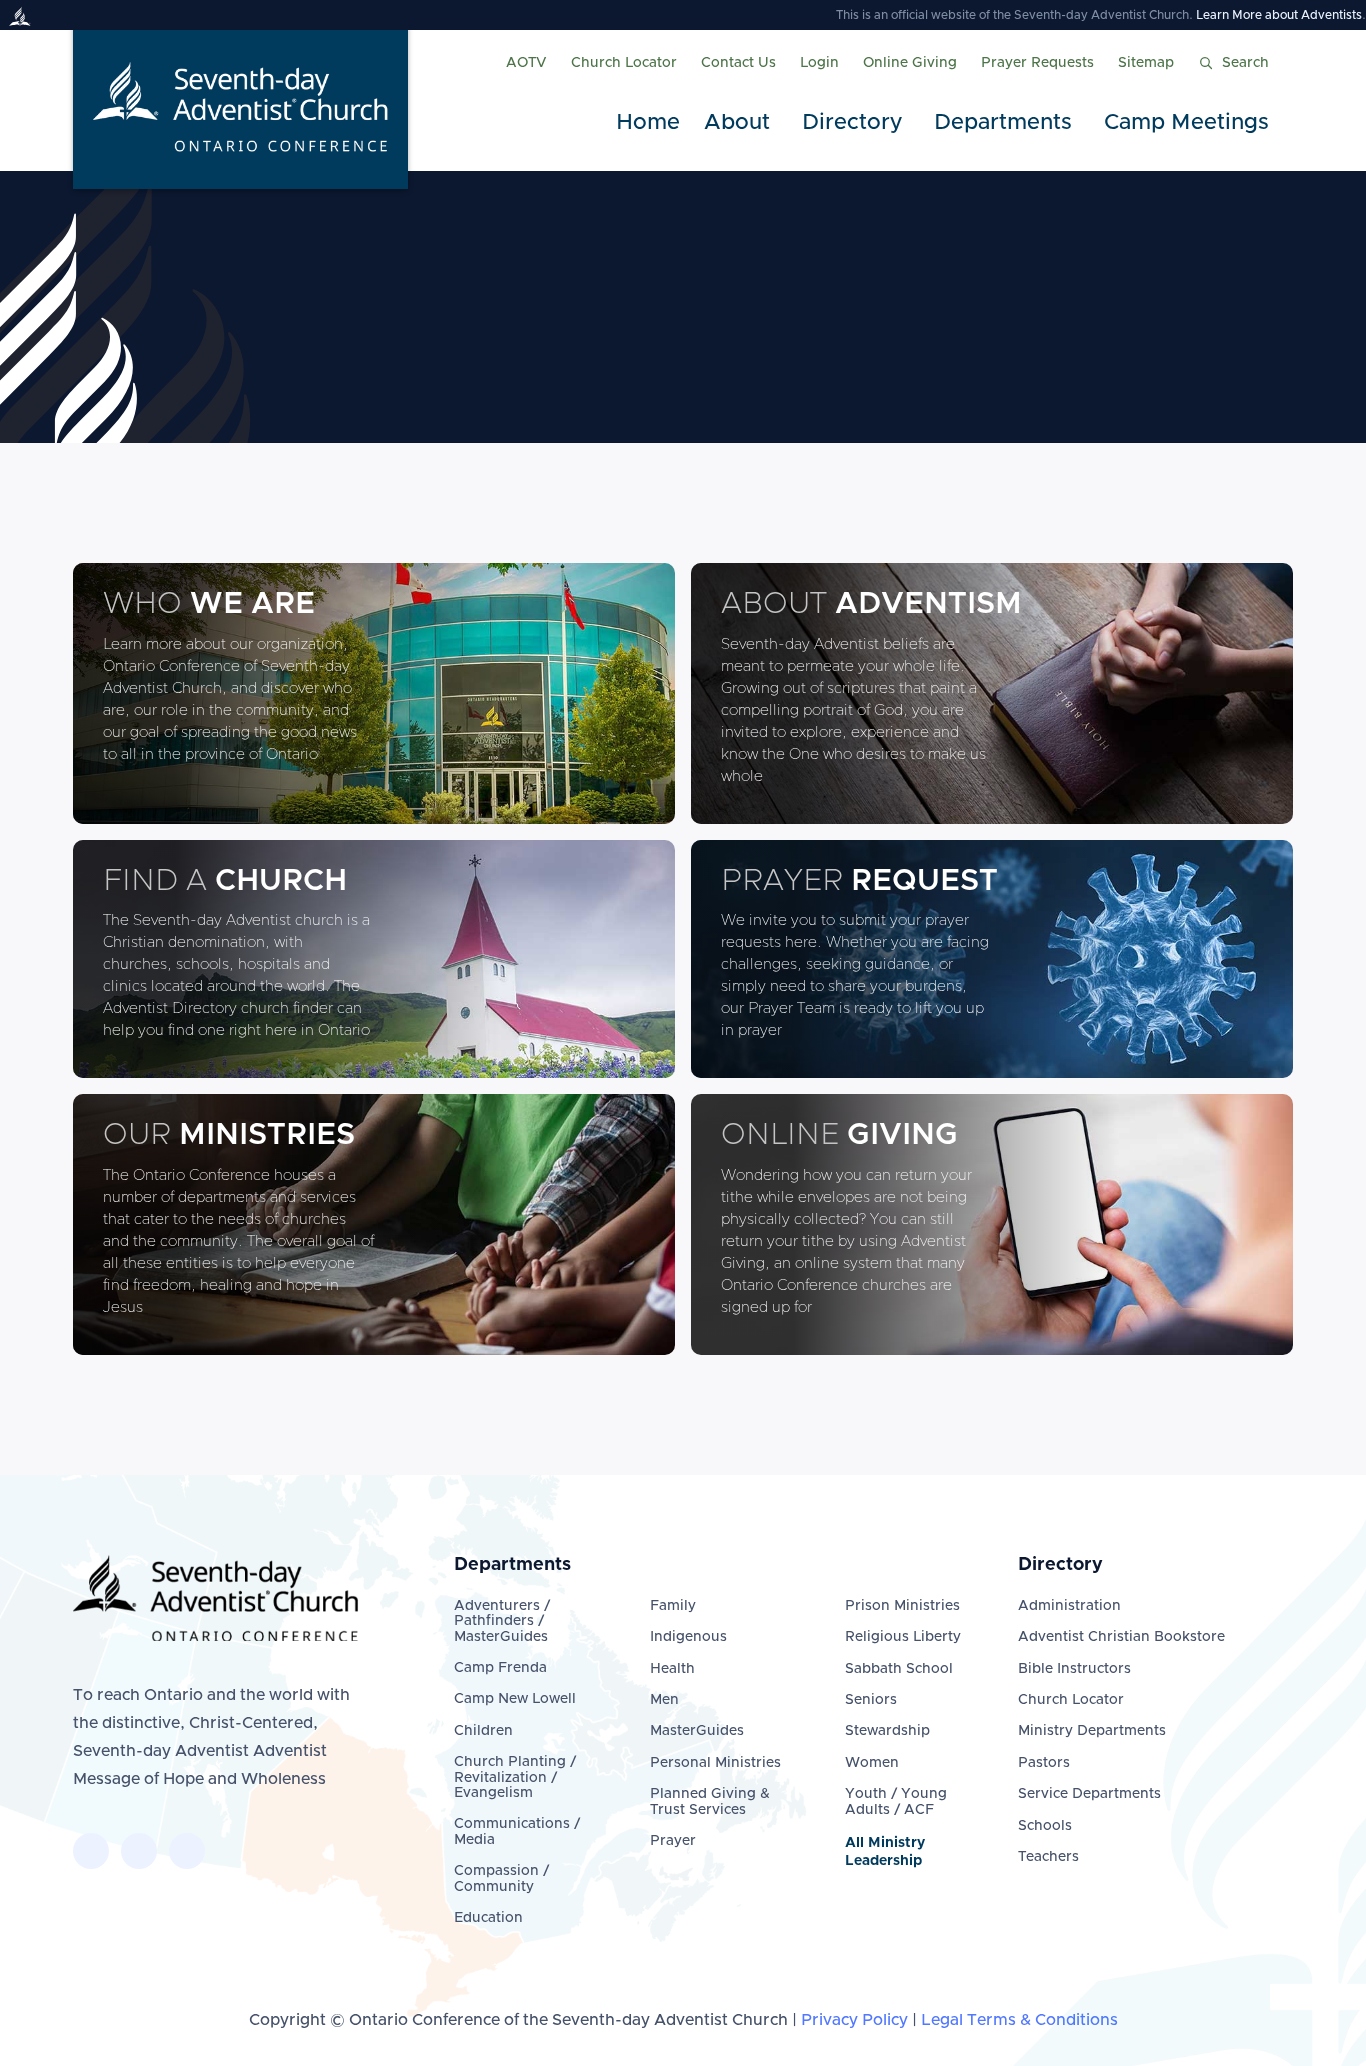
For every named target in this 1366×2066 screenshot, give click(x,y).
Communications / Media (517, 1831)
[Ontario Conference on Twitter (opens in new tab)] (139, 1851)
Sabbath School (899, 1669)
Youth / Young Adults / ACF (896, 1801)
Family (673, 1606)
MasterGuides (697, 1731)
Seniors (871, 1700)
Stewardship (887, 1731)
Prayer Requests (1037, 63)
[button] (741, 123)
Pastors (1044, 1763)
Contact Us (738, 63)
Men (664, 1700)
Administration (1069, 1606)
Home (648, 123)
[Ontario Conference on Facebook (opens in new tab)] (91, 1851)
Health (672, 1669)
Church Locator (624, 63)
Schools (1045, 1826)
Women (872, 1763)
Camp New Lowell (515, 1699)
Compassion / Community (501, 1878)
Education (488, 1918)
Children (483, 1731)
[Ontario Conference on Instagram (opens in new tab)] (187, 1851)
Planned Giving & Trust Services (710, 1801)
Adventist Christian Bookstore (1121, 1637)
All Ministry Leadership (885, 1852)
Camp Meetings (1186, 123)
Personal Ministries (715, 1763)
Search (1245, 63)
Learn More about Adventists (1279, 15)
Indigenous (688, 1637)
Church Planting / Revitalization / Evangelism (515, 1777)
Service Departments (1089, 1794)
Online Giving (910, 63)
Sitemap (1146, 63)
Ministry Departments (1092, 1731)
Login (819, 63)
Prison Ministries (902, 1606)
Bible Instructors (1074, 1669)
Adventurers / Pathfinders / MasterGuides (502, 1621)
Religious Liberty (903, 1637)
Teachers (1048, 1857)
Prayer (673, 1841)
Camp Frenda (500, 1668)
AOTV (526, 63)
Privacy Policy (854, 2020)
